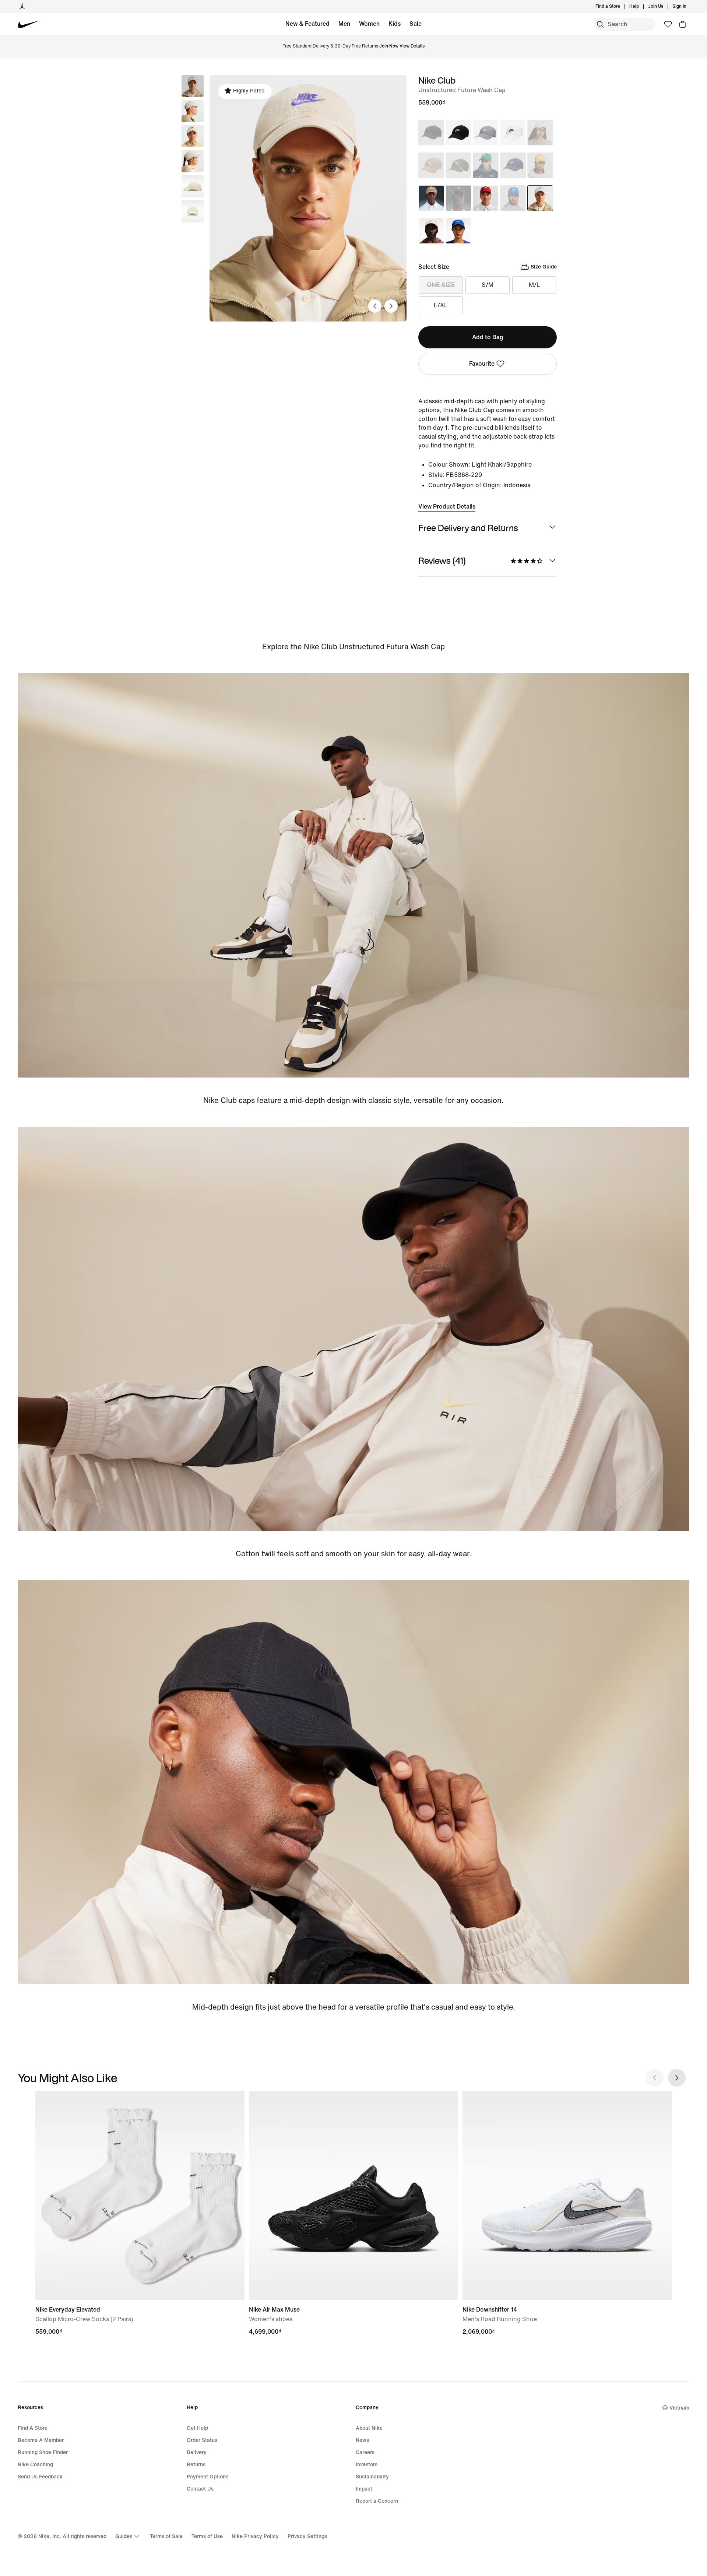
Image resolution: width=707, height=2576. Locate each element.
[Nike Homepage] (29, 24)
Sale (416, 24)
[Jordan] (22, 7)
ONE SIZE (441, 285)
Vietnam (679, 2408)
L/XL (441, 305)
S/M (488, 285)
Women (369, 24)
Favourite (482, 364)
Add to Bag (488, 337)
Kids (395, 24)
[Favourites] (668, 24)
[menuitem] (641, 7)
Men (344, 24)
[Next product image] (391, 306)
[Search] (600, 24)
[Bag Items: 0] (683, 24)
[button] (193, 111)
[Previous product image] (375, 306)
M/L (534, 285)
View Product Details (447, 507)
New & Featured (307, 24)
